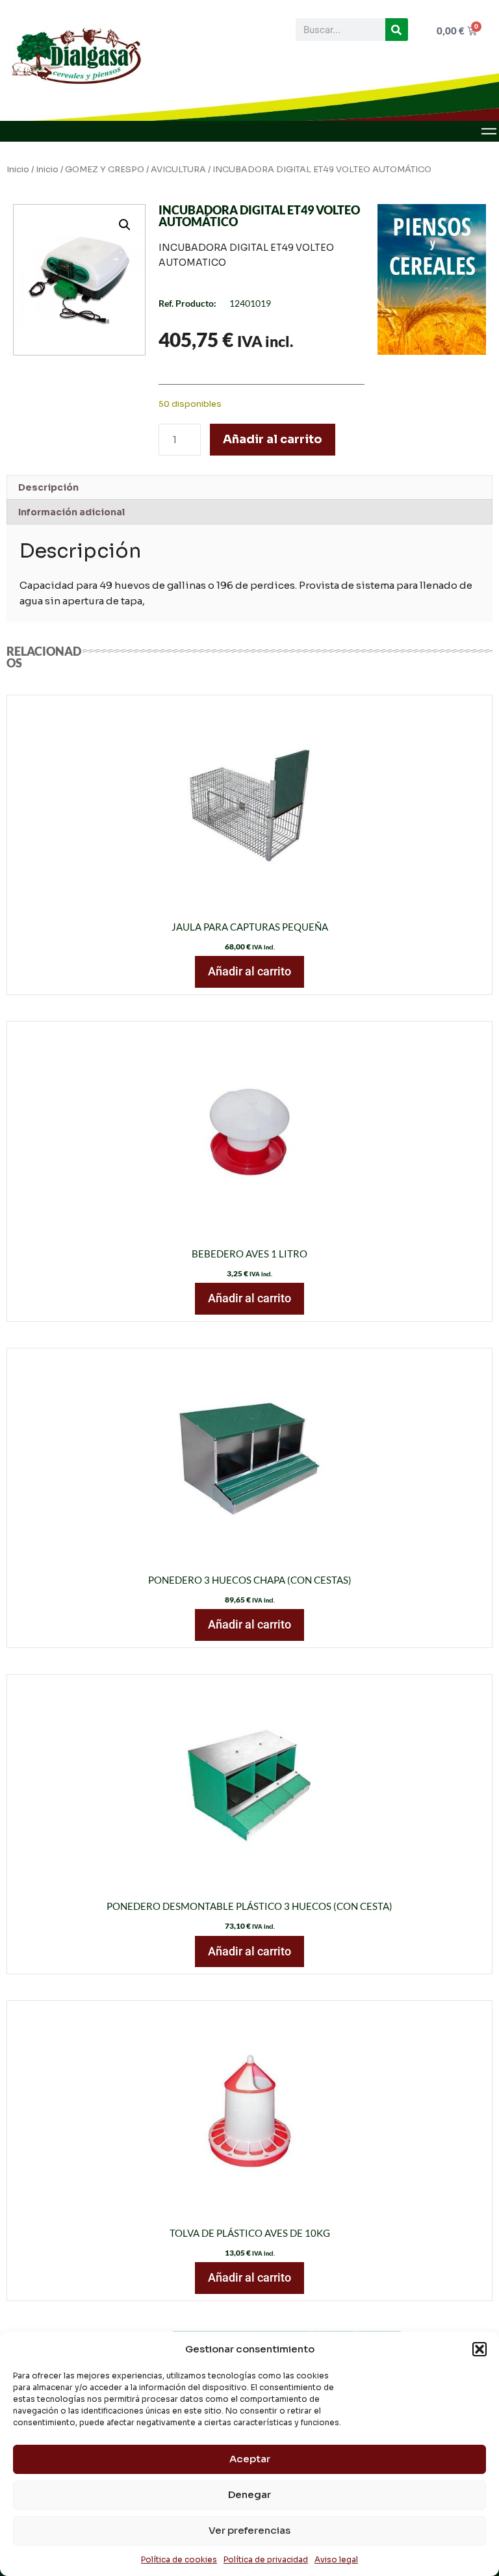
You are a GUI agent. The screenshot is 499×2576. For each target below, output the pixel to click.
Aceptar (250, 2459)
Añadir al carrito (273, 439)
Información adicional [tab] (71, 512)
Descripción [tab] (48, 487)
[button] (480, 2349)
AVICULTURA (178, 170)
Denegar (249, 2494)
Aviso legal (336, 2559)
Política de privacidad (266, 2559)
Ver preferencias (249, 2530)
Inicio (18, 170)
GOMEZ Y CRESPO (105, 170)
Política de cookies (179, 2559)
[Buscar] (397, 30)
